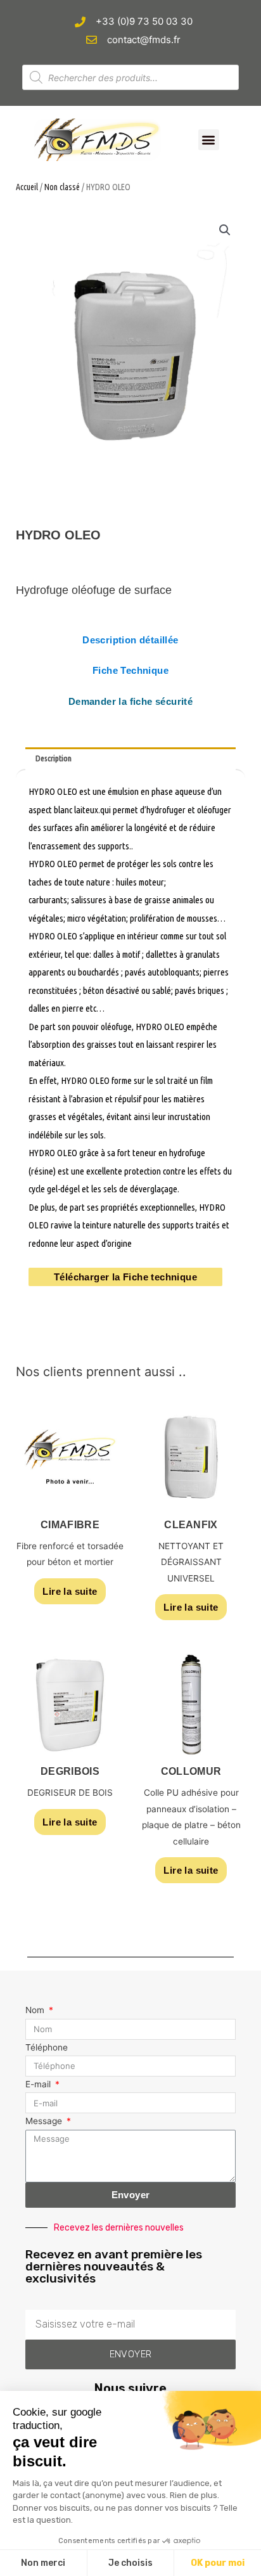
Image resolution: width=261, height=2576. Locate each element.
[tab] (130, 759)
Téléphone (47, 2047)
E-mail (39, 2084)
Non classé (62, 187)
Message (45, 2121)
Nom (36, 2010)
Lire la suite (70, 1591)
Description (54, 758)
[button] (209, 140)
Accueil (27, 187)
